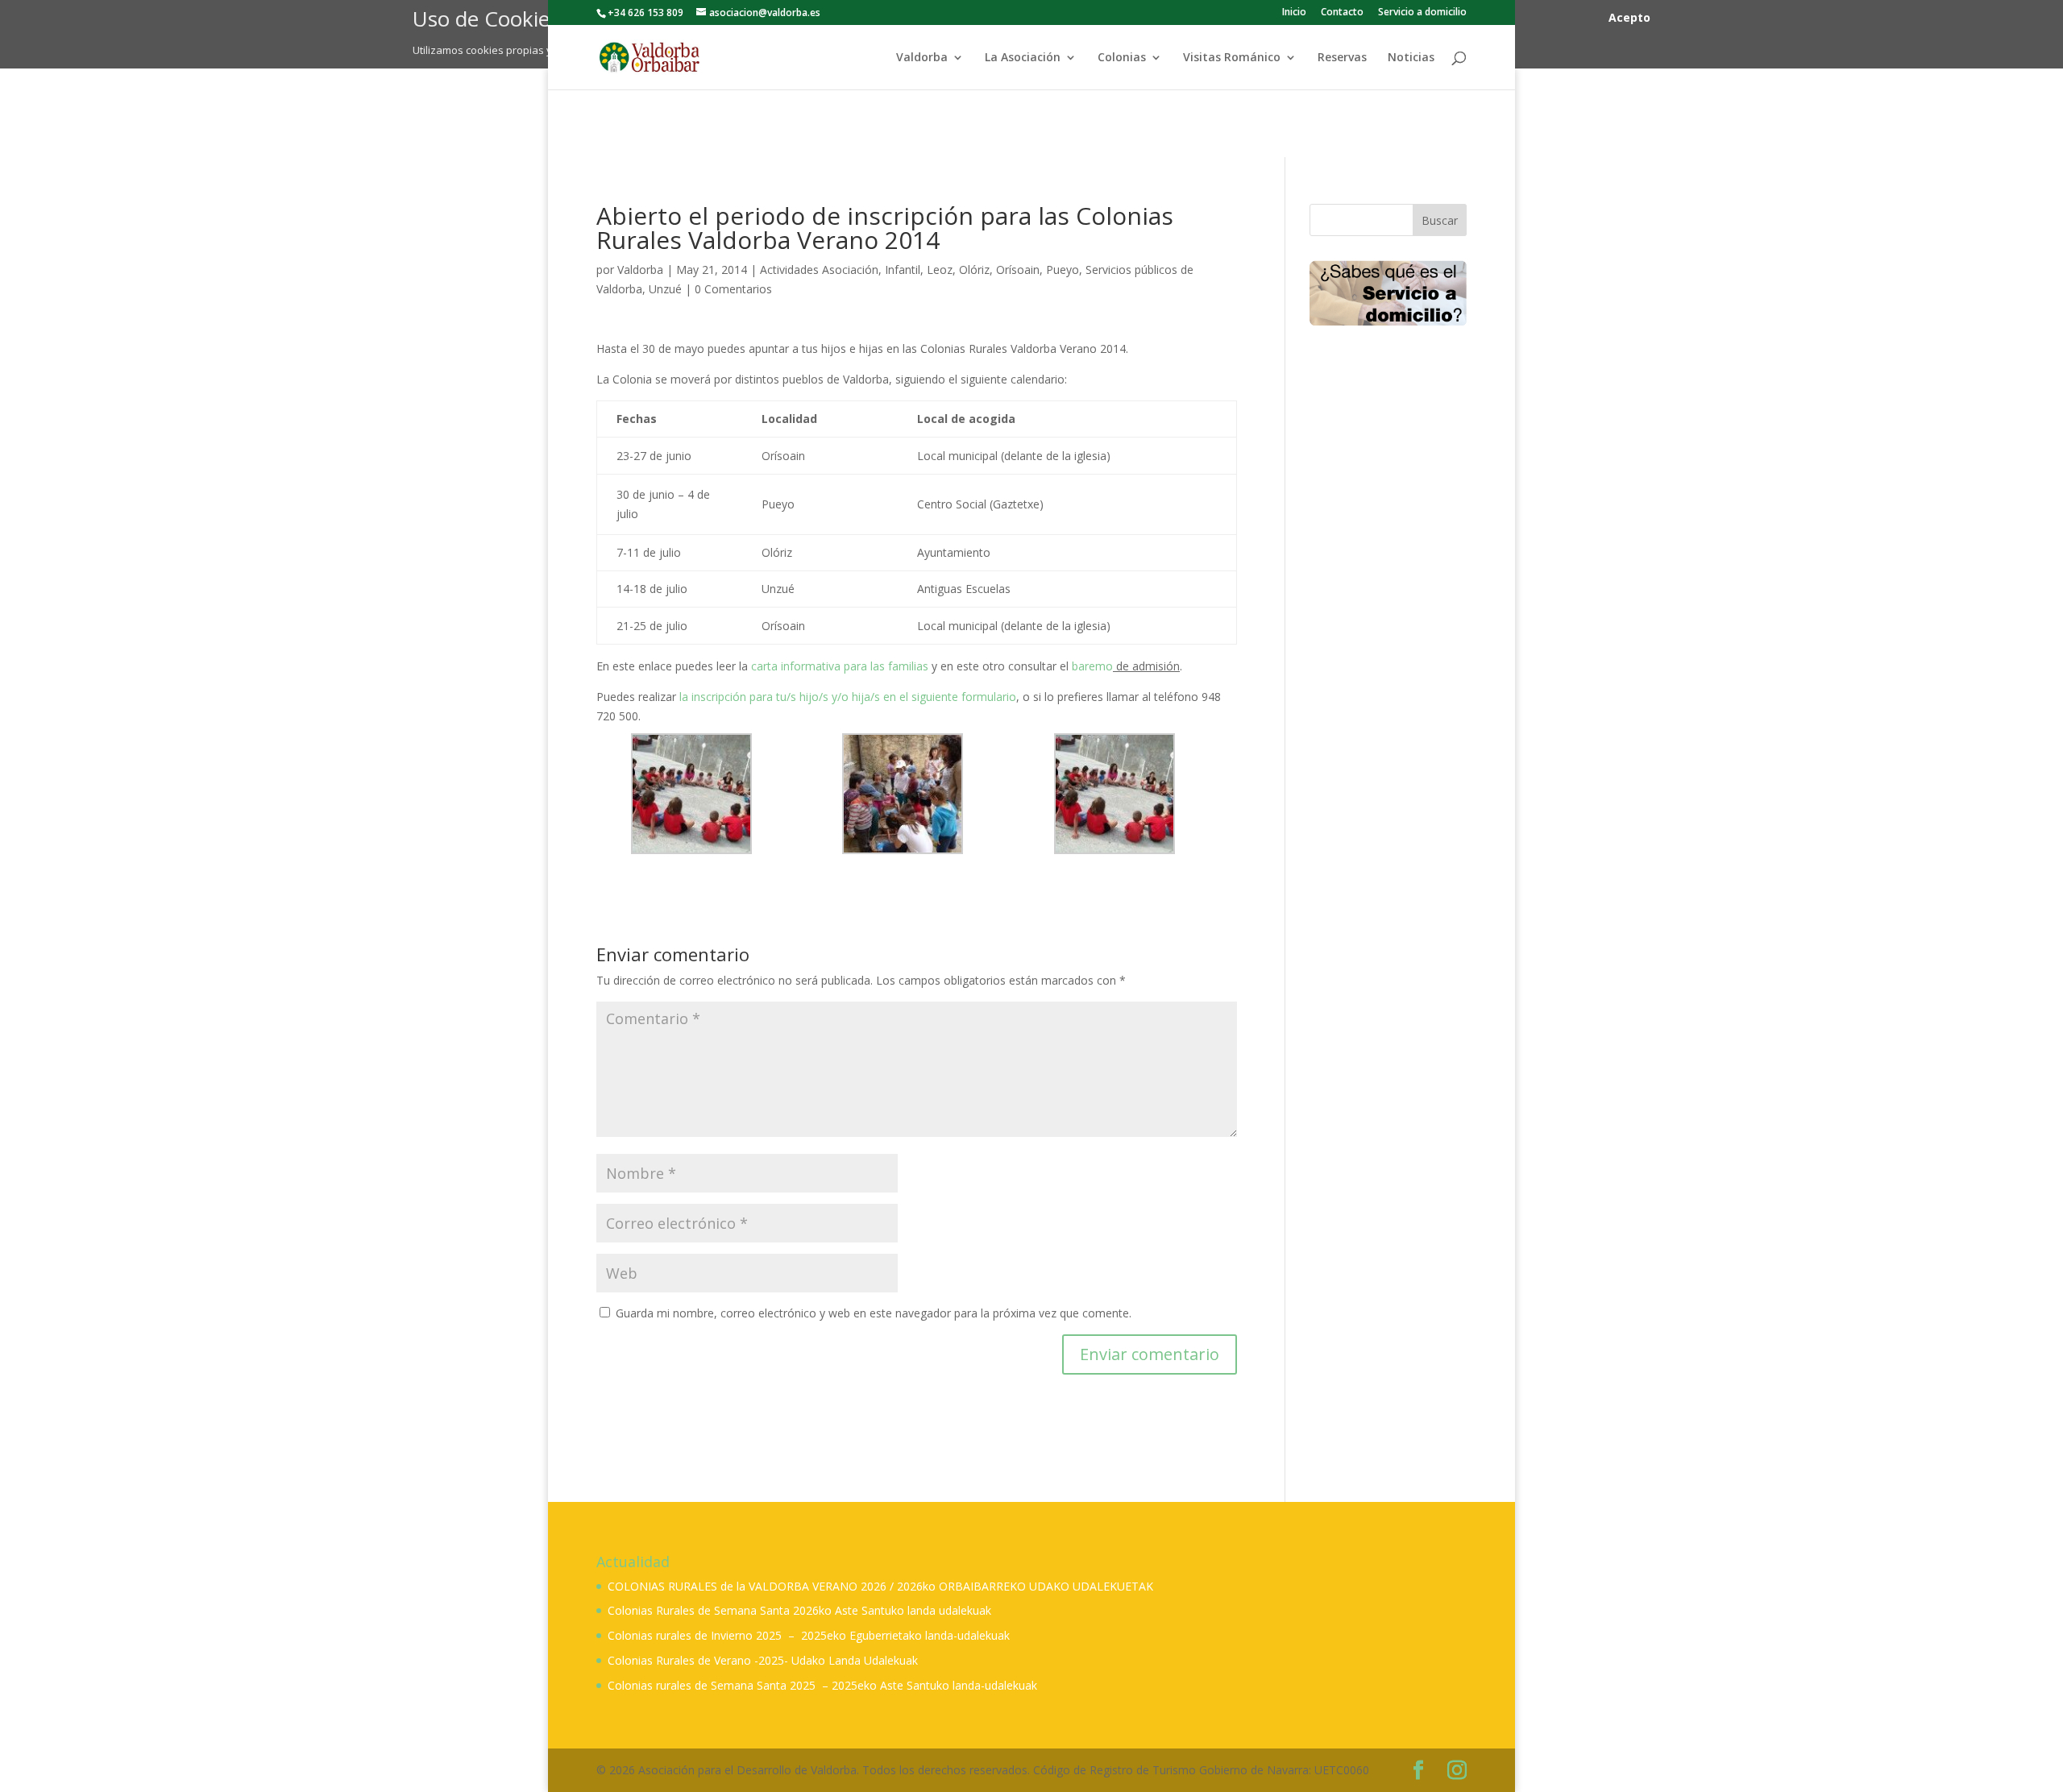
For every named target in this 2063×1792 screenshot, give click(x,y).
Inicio (1294, 13)
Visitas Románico (1232, 58)
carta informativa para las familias (840, 666)
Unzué (665, 289)
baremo (1092, 666)
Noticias (1411, 58)
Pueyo (1063, 270)
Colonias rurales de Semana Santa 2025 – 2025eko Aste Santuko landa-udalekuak (822, 1685)
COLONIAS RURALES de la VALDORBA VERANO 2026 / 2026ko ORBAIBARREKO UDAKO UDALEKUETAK (880, 1586)
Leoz (940, 270)
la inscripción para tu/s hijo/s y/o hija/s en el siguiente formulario (848, 697)
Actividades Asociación (819, 270)
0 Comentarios (733, 289)
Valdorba (922, 58)
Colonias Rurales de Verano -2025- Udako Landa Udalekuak (763, 1660)
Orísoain (1018, 270)
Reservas (1342, 58)
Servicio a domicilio (1422, 13)
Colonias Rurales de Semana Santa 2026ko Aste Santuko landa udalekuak (799, 1610)
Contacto (1342, 13)
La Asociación (1023, 58)
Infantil (903, 270)
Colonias (1122, 58)
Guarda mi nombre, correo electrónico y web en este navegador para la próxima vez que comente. (874, 1313)
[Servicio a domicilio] (1388, 293)
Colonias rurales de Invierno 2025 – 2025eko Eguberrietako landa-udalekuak (809, 1635)
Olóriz (974, 270)
